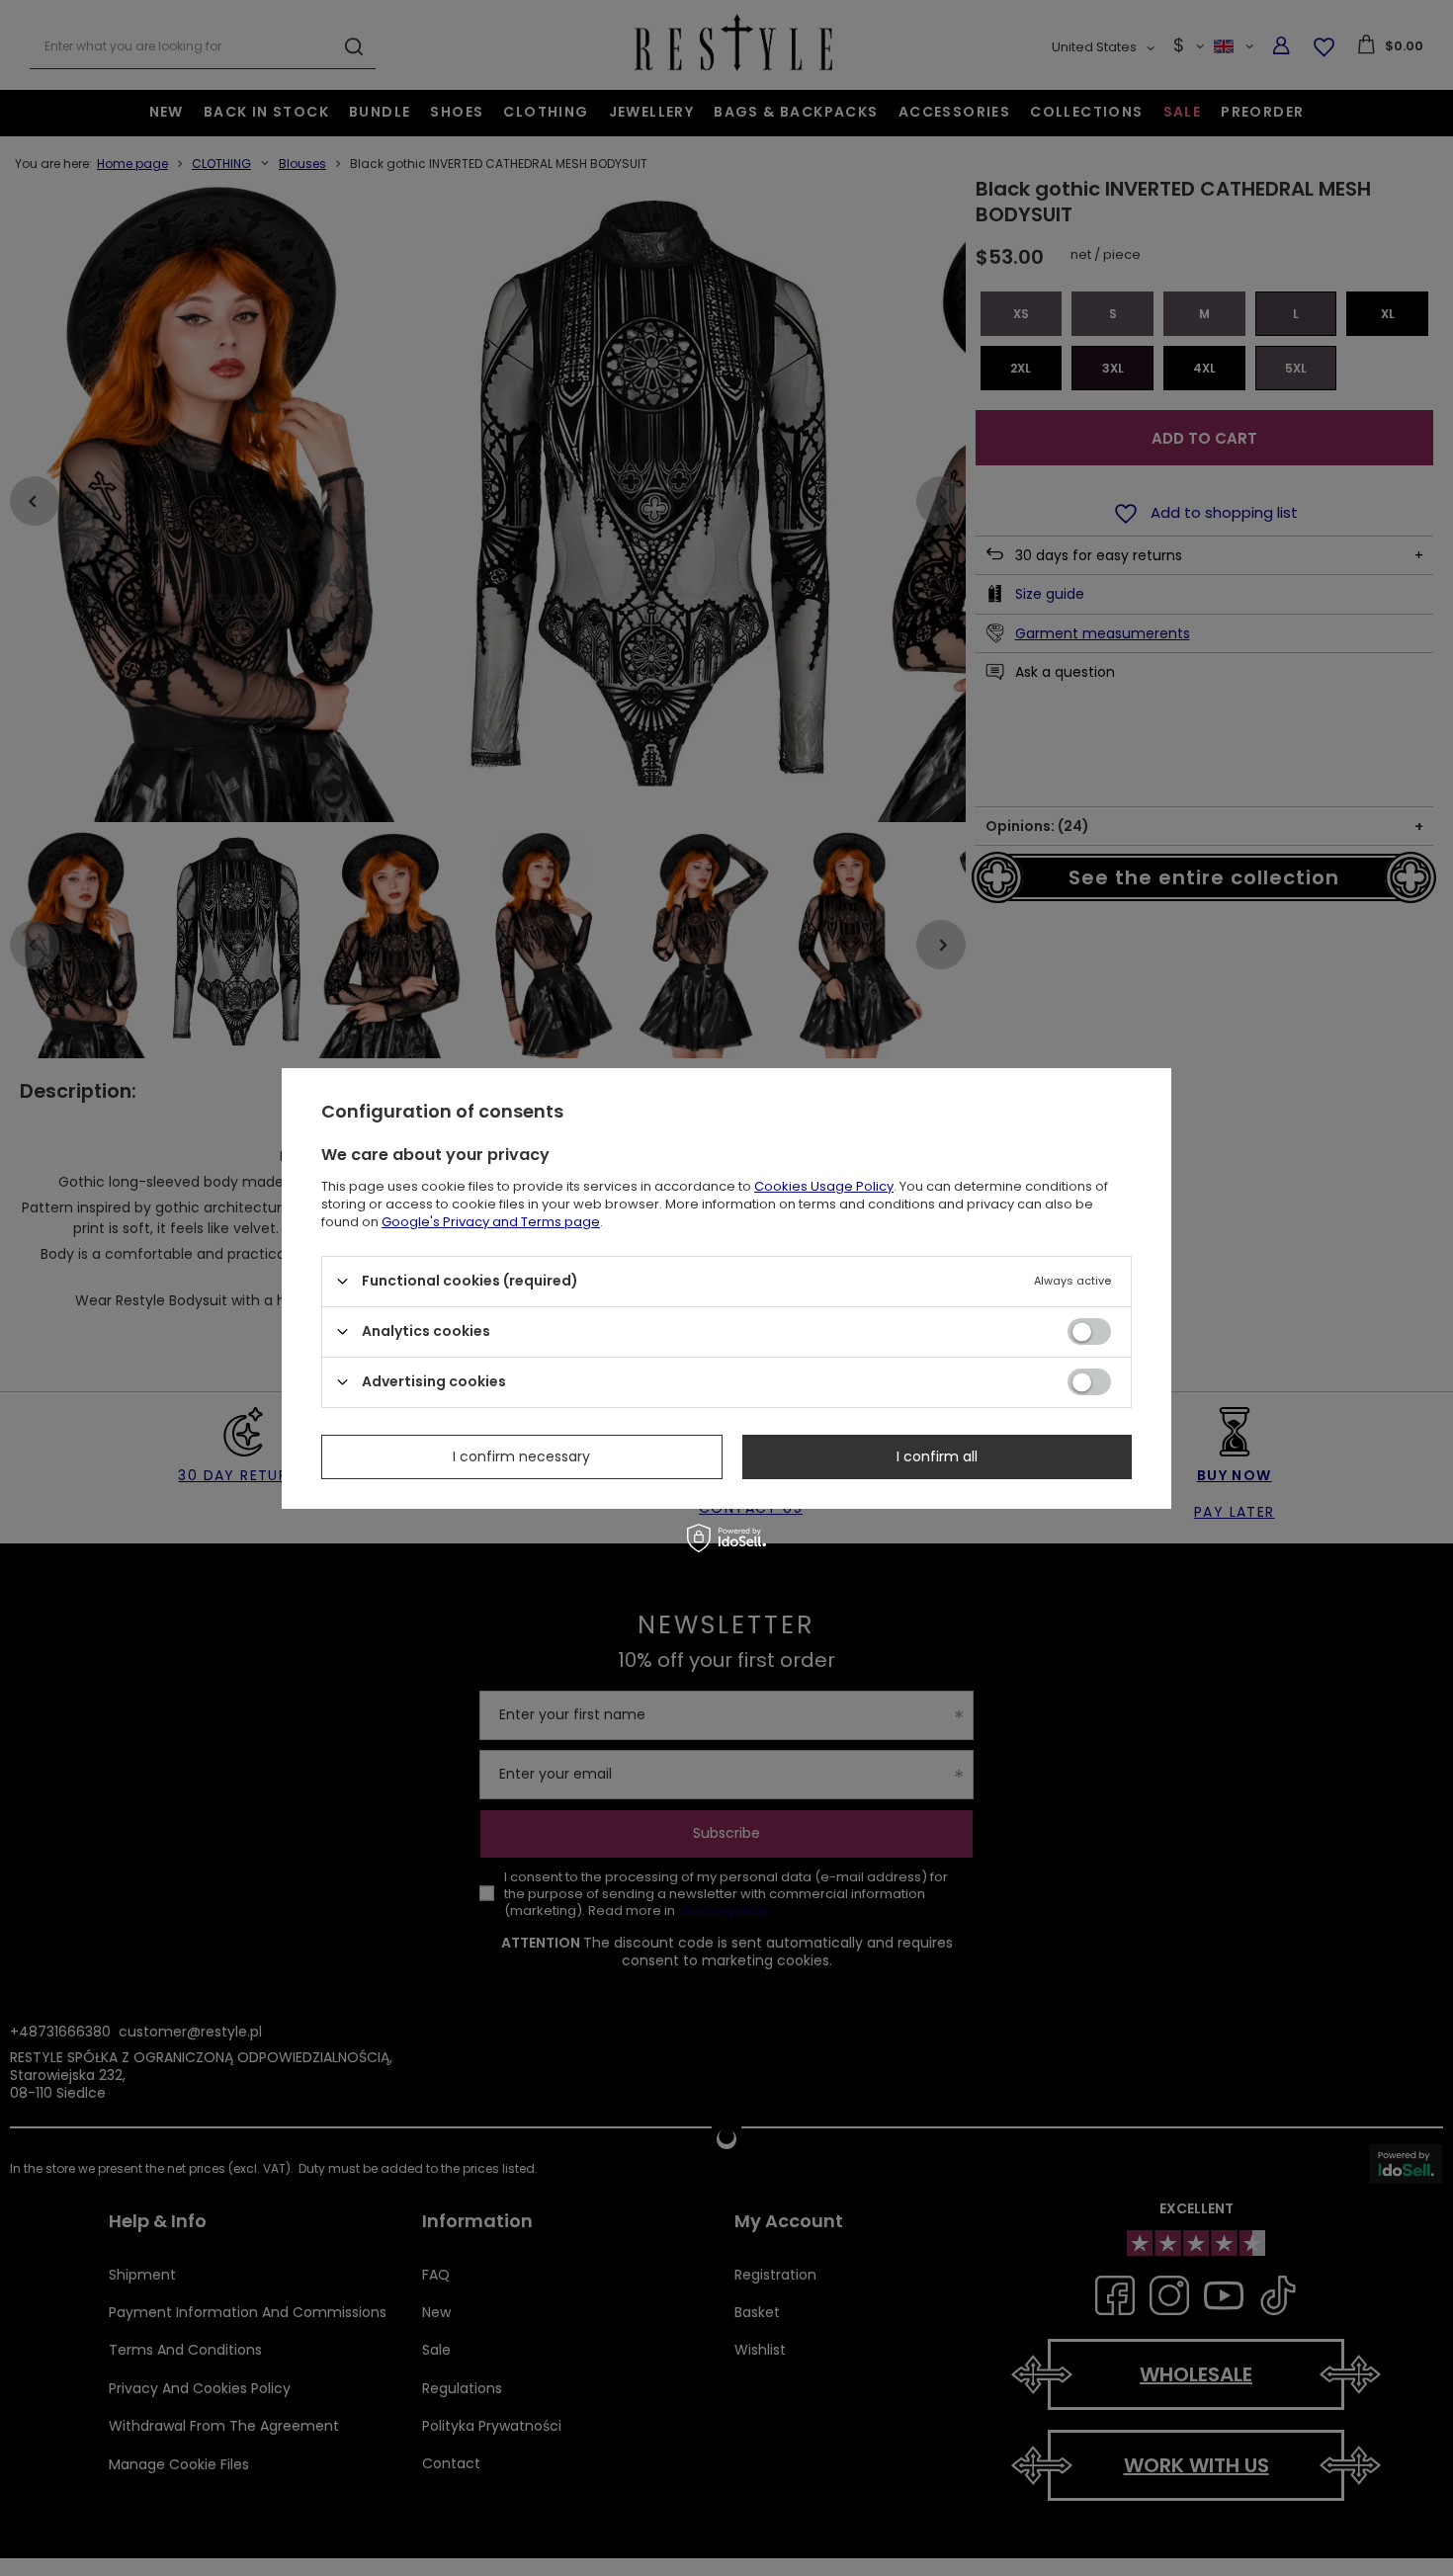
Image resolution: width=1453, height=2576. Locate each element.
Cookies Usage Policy (824, 1185)
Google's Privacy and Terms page (491, 1221)
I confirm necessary (521, 1456)
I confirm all (937, 1456)
